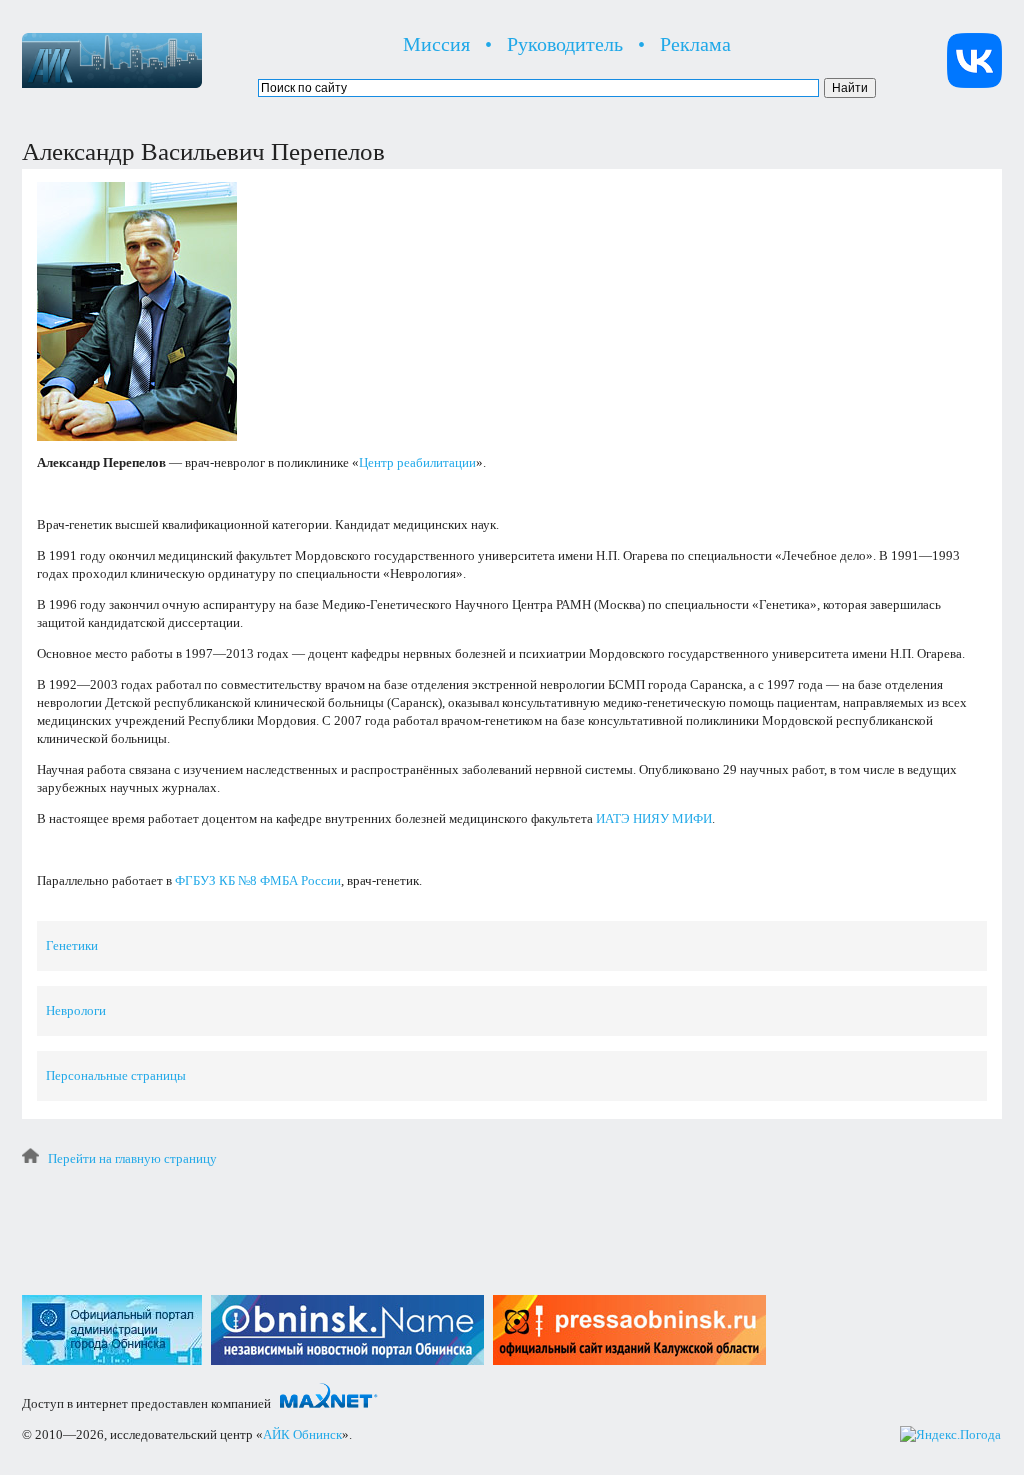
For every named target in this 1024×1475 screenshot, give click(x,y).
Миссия (436, 44)
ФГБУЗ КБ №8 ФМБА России (258, 880)
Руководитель (565, 44)
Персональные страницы (116, 1075)
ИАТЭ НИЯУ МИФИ (654, 818)
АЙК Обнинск (302, 1434)
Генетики (72, 945)
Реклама (695, 44)
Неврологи (76, 1010)
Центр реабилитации (417, 462)
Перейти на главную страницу (132, 1158)
